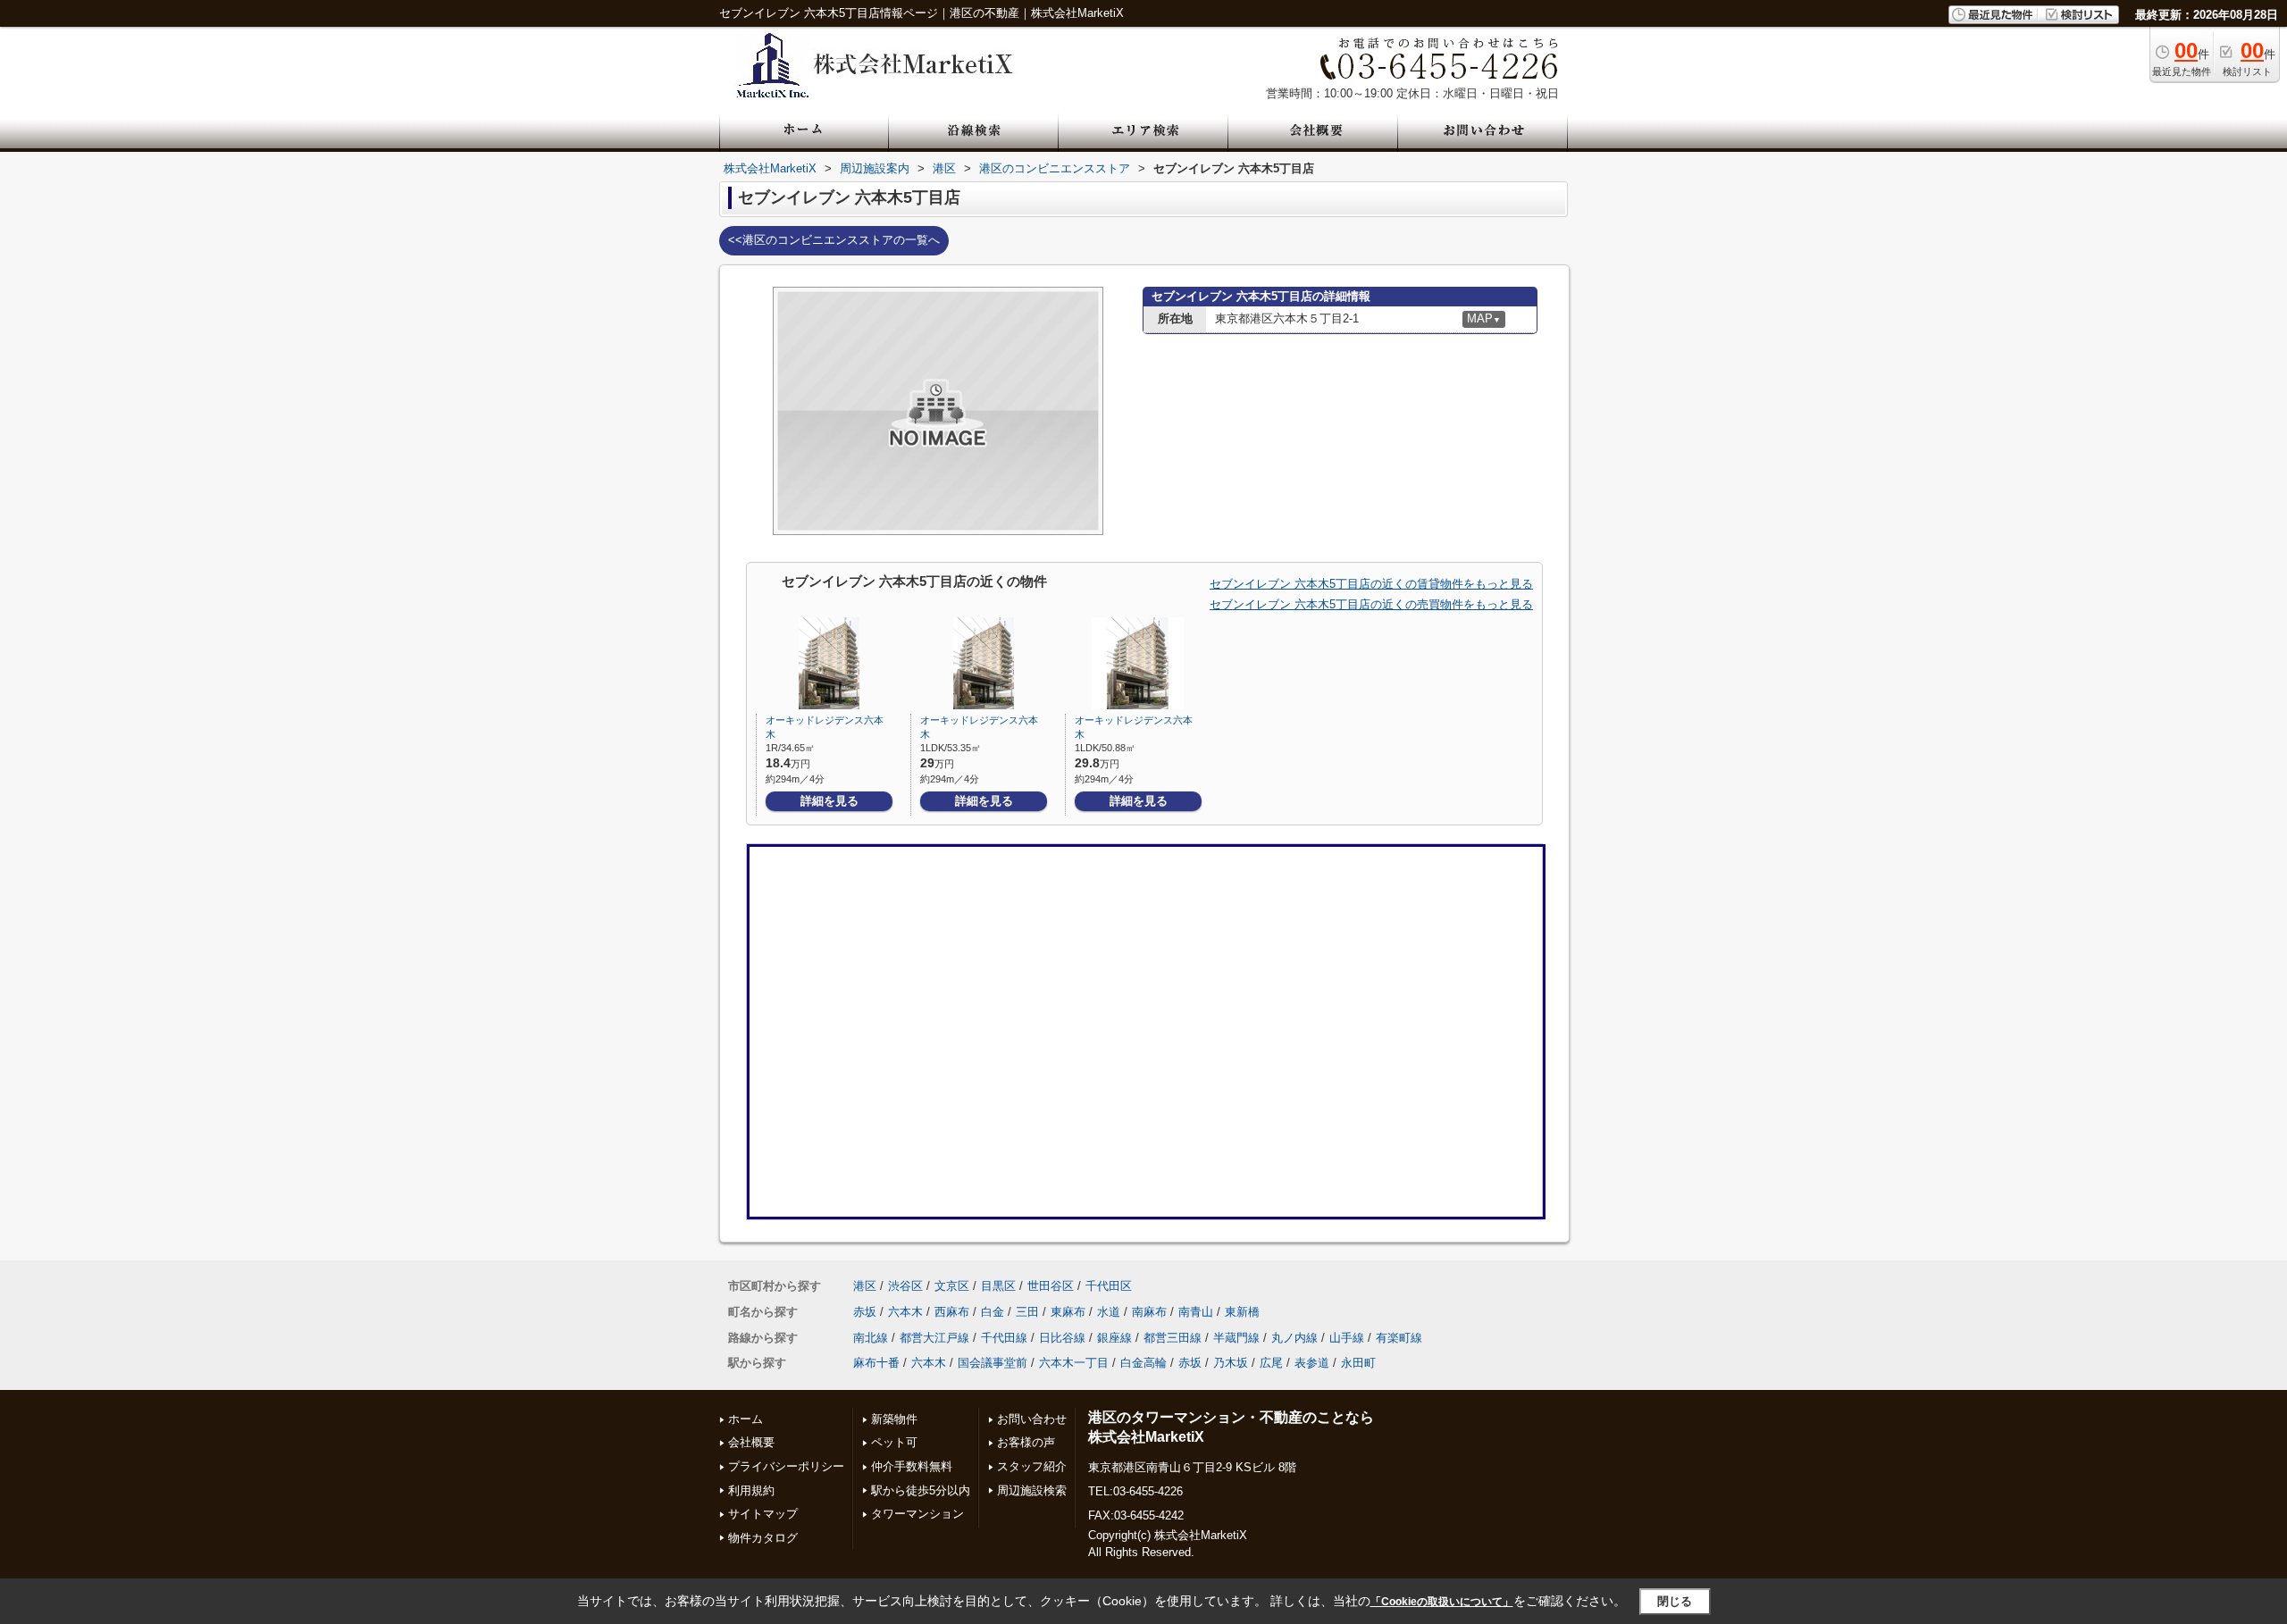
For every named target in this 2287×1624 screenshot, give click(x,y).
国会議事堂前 (993, 1363)
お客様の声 (1026, 1442)
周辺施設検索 (1032, 1490)
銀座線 (1114, 1338)
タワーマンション (917, 1514)
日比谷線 (1062, 1338)
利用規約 (751, 1490)
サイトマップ (763, 1514)
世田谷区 (1051, 1286)
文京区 (952, 1286)
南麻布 (1149, 1312)
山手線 (1347, 1338)
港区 (865, 1286)
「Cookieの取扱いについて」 (1442, 1602)
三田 (1027, 1312)
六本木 (905, 1312)
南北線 (871, 1338)
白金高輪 (1143, 1363)
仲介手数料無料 (912, 1466)
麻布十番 (876, 1363)
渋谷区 (905, 1286)
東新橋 (1242, 1312)
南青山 (1196, 1312)
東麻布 (1068, 1312)
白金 (993, 1312)
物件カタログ (763, 1538)
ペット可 (894, 1442)
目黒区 (998, 1286)
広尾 (1271, 1363)
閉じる (1675, 1601)
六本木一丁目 (1074, 1363)
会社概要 (751, 1442)
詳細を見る (829, 801)
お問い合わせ (1032, 1419)
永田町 (1358, 1363)
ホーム (746, 1419)
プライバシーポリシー (786, 1466)
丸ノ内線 (1294, 1338)
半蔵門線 (1236, 1338)
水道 (1109, 1312)
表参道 (1312, 1363)
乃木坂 (1231, 1363)
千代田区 (1109, 1286)
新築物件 (894, 1419)
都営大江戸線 (934, 1338)
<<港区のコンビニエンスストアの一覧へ (834, 240)
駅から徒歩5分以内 (921, 1490)
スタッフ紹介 (1032, 1466)
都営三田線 (1173, 1338)
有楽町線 (1399, 1338)
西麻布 (952, 1312)
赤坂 (865, 1312)
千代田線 (1004, 1338)
